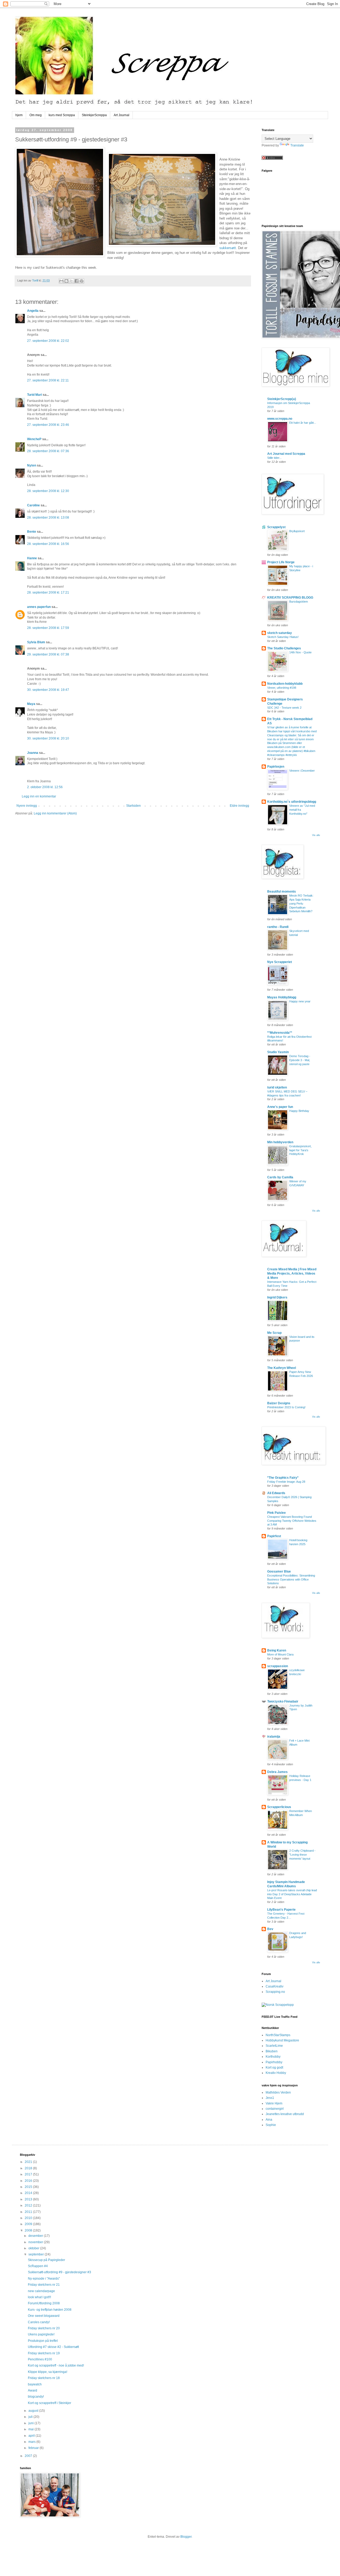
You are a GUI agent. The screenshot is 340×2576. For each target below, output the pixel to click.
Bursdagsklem (299, 602)
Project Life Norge (281, 562)
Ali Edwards (276, 1493)
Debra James (277, 1772)
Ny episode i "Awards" (44, 2279)
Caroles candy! (39, 2322)
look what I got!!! (39, 2297)
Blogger (186, 2537)
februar (34, 2448)
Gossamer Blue (279, 1571)
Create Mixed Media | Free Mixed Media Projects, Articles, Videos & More (292, 1274)
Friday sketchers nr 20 (44, 2328)
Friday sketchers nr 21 (44, 2285)
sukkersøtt (228, 248)
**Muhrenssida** (280, 1033)
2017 (29, 2174)
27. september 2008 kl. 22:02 (48, 341)
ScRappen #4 (38, 2266)
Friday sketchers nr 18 (44, 2378)
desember (36, 2236)
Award (33, 2390)
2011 (29, 2212)
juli (31, 2417)
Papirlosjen (276, 767)
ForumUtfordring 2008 (44, 2303)
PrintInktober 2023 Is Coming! (286, 1407)
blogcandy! (36, 2397)
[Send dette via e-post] (61, 281)
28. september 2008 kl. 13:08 (48, 518)
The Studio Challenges (284, 648)
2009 (29, 2224)
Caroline (33, 505)
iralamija (274, 1737)
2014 (29, 2193)
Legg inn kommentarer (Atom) (55, 813)
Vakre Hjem (274, 2103)
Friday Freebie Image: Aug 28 (286, 1482)
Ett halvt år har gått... (303, 423)
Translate (297, 145)
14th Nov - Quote (300, 652)
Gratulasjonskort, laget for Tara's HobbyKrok (300, 1150)
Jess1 (270, 2098)
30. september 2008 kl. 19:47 (48, 690)
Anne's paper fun (280, 1107)
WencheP (34, 439)
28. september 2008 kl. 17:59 (48, 628)
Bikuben (272, 2051)
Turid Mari (35, 395)
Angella (33, 311)
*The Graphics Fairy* (283, 1478)
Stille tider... (274, 458)
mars (32, 2442)
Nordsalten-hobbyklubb (285, 684)
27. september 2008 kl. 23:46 (48, 425)
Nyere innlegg (27, 806)
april (32, 2436)
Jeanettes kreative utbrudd (285, 2114)
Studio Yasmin (278, 1052)
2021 (29, 2162)
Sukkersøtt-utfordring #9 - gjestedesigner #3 (59, 2272)
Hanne (32, 558)
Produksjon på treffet (43, 2341)
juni (31, 2423)
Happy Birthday (299, 1111)
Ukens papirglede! (41, 2334)
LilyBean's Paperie (281, 1910)
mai (31, 2429)
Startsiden (133, 806)
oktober (34, 2248)
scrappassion (278, 1666)
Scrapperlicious (279, 1807)
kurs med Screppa (62, 115)
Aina (269, 2120)
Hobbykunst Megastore (282, 2040)
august (34, 2411)
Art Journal (122, 115)
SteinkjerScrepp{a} (282, 399)
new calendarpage (41, 2291)
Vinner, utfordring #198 (282, 688)
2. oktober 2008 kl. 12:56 (45, 787)
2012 (29, 2205)
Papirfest (274, 1536)
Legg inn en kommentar (39, 796)
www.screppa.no (280, 419)
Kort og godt (274, 2067)
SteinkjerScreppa (94, 115)
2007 (29, 2456)
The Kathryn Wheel (282, 1368)
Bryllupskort (297, 531)
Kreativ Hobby (276, 2073)
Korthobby (273, 2057)
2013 (29, 2199)
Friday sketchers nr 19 (44, 2353)
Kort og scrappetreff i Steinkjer (50, 2403)
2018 (29, 2168)
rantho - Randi (278, 927)
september (37, 2254)
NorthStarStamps (278, 2035)
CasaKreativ (275, 1986)
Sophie (271, 2125)
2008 (29, 2230)
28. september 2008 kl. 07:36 (48, 451)
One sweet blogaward (44, 2316)
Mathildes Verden (278, 2092)
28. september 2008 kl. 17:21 (48, 592)
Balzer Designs (279, 1403)
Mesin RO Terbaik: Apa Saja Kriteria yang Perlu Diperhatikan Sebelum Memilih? (301, 903)
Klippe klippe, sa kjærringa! (48, 2372)
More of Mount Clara (280, 1654)
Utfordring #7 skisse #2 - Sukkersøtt (53, 2347)
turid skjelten (277, 1087)
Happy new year (300, 1001)
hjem (19, 115)
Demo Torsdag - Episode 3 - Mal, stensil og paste (300, 1060)
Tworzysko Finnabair (283, 1701)
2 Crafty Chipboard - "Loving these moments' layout (302, 1855)
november (36, 2242)
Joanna (33, 753)
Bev (270, 1929)
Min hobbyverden (280, 1142)
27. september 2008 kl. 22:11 (48, 380)
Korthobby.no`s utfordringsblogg (292, 802)
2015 (29, 2187)
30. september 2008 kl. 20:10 (48, 738)
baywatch (35, 2384)
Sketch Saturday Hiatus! (283, 637)
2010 (29, 2218)
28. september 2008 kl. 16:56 (48, 544)
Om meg (36, 115)
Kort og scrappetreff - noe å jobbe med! (56, 2365)
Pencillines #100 (40, 2359)
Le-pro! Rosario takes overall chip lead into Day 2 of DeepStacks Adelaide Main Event (292, 1894)
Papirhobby (274, 2062)
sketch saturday (280, 633)
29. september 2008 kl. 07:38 (48, 654)
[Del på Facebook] (76, 281)
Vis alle (316, 835)
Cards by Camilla (280, 1177)
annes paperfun (39, 607)
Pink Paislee (277, 1513)
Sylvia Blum (36, 642)
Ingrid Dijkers (277, 1297)
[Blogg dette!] (66, 281)
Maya (31, 704)
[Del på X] (71, 281)
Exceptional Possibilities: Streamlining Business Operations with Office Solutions (291, 1579)
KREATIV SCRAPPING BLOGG (290, 598)
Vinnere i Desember (302, 771)
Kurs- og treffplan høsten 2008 (50, 2310)
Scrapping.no (275, 1992)
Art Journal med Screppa (286, 454)
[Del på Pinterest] (82, 281)
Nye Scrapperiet (280, 962)
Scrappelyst (276, 527)
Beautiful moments (282, 892)
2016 (29, 2181)
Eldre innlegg (239, 806)
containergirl (275, 2109)
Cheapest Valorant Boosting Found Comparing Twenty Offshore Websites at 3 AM (292, 1521)
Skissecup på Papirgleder (46, 2260)
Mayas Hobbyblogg (282, 997)
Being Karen (277, 1650)
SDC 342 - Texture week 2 (284, 708)
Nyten (32, 465)
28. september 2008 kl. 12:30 (48, 491)
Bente (32, 532)
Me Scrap (274, 1333)
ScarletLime (274, 2046)
